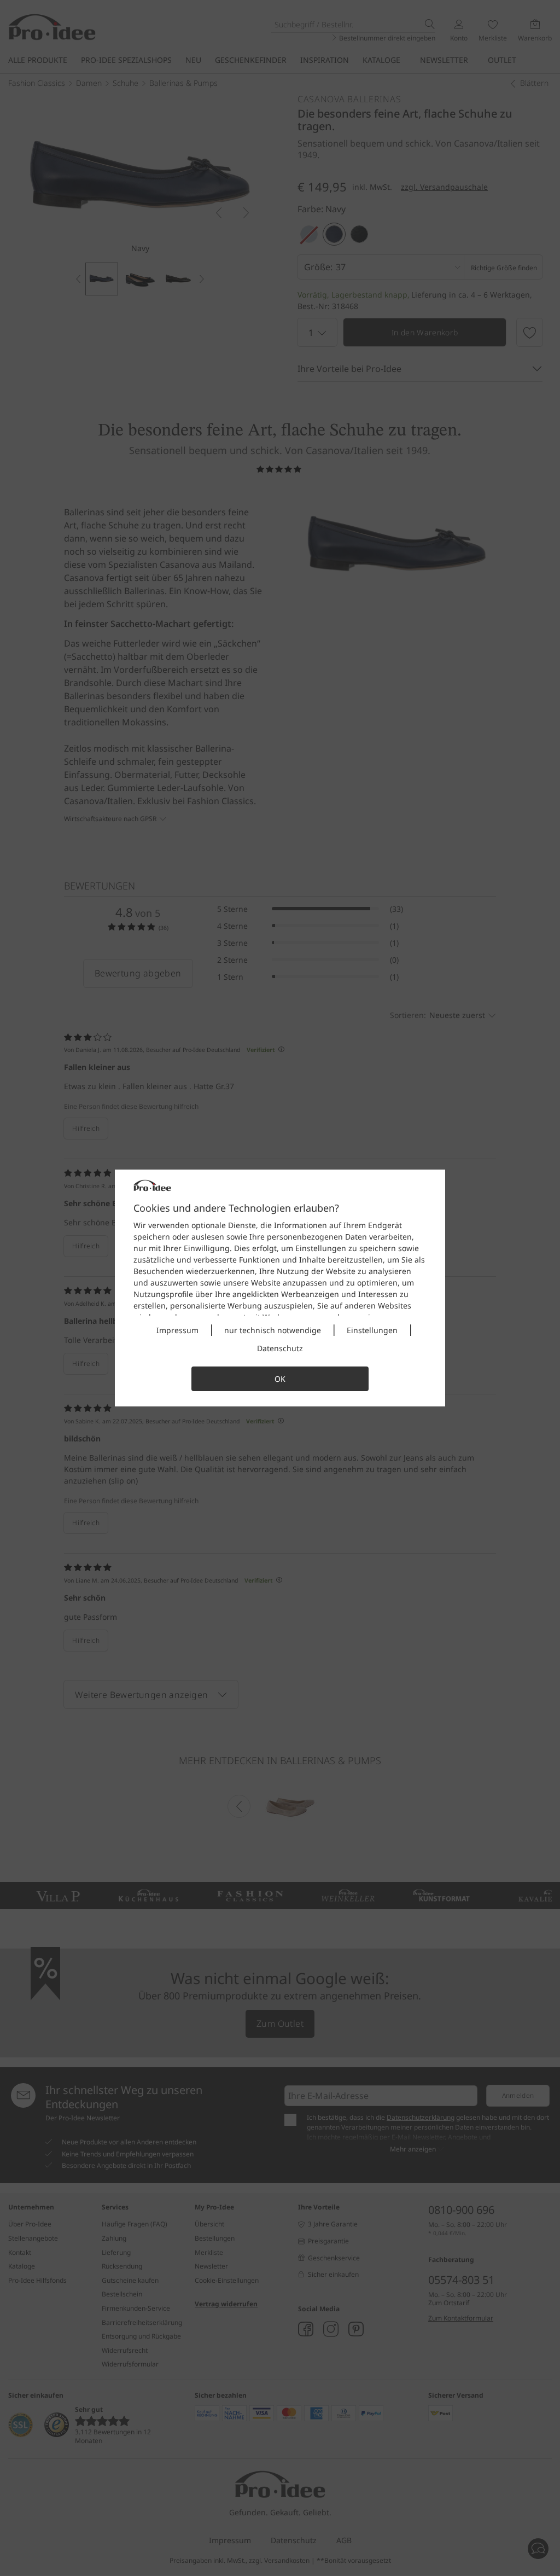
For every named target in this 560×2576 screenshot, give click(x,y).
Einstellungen (372, 1330)
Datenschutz (280, 1348)
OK (280, 1379)
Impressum (177, 1330)
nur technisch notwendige (273, 1330)
